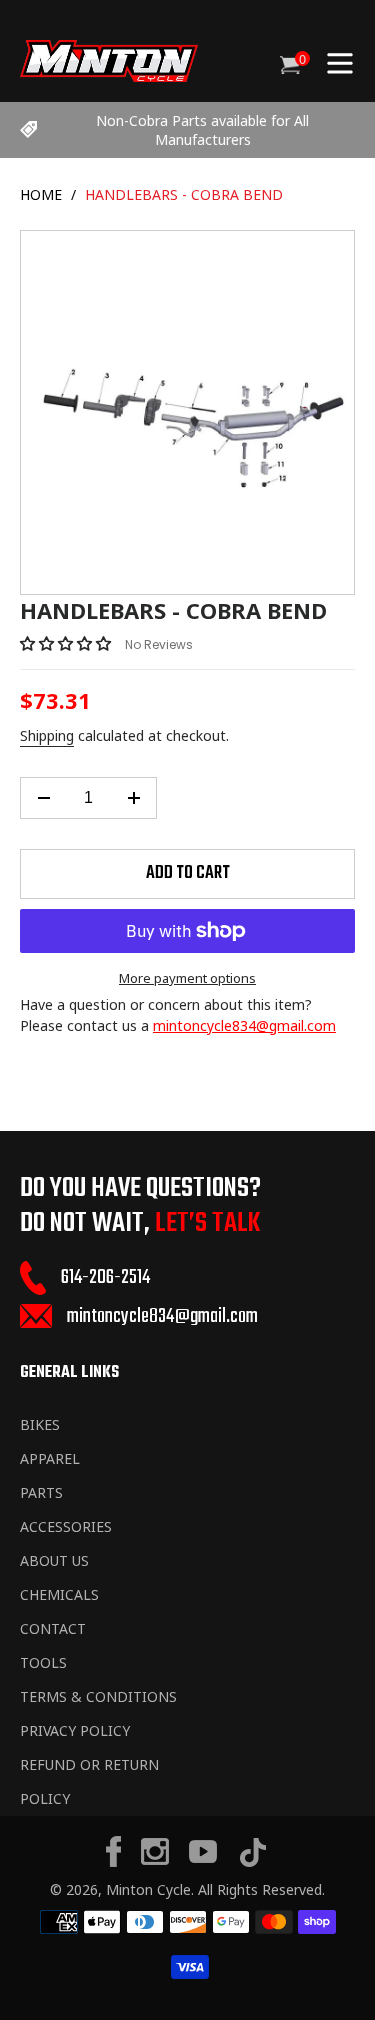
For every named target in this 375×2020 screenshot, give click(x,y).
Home (41, 194)
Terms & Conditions (98, 1696)
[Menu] (340, 61)
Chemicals (59, 1594)
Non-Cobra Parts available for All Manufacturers (202, 130)
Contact (53, 1628)
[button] (67, 643)
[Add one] (133, 798)
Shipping (47, 735)
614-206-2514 (105, 1277)
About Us (54, 1560)
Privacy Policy (75, 1730)
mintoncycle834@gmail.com (244, 1025)
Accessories (66, 1526)
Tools (43, 1662)
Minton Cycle (148, 1889)
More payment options (187, 978)
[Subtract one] (43, 798)
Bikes (40, 1424)
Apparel (50, 1458)
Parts (41, 1492)
